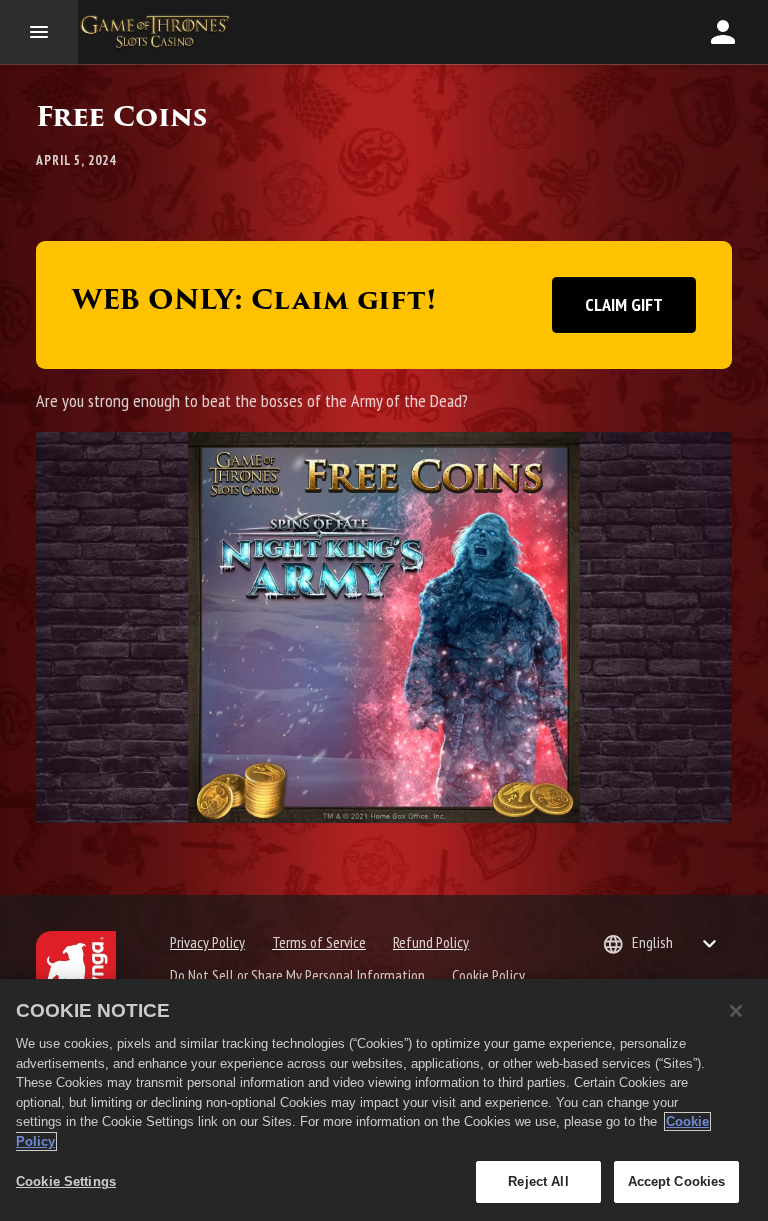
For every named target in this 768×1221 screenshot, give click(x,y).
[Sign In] (723, 32)
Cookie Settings (66, 1181)
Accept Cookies (677, 1181)
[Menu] (39, 32)
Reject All (538, 1181)
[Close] (736, 1011)
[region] (384, 1100)
